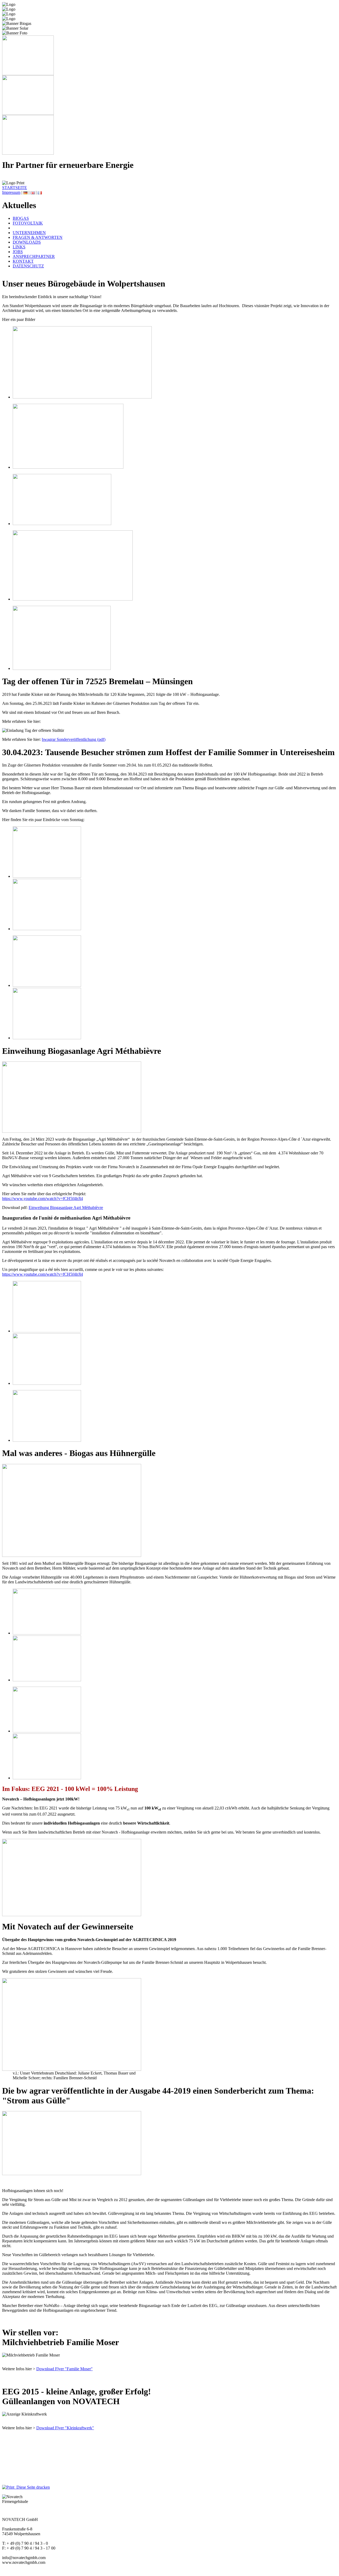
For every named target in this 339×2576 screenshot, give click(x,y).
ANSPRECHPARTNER (34, 256)
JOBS (18, 252)
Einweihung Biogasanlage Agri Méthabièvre (66, 1208)
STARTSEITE (15, 188)
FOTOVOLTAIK (28, 223)
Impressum (11, 192)
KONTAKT (23, 261)
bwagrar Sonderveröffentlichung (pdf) (74, 739)
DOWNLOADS (27, 242)
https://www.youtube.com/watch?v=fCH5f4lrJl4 (43, 1199)
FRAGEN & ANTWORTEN (38, 237)
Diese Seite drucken (32, 2487)
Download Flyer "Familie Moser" (64, 2369)
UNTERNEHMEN (29, 233)
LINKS (19, 247)
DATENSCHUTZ (28, 266)
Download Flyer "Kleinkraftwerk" (65, 2428)
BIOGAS (21, 218)
